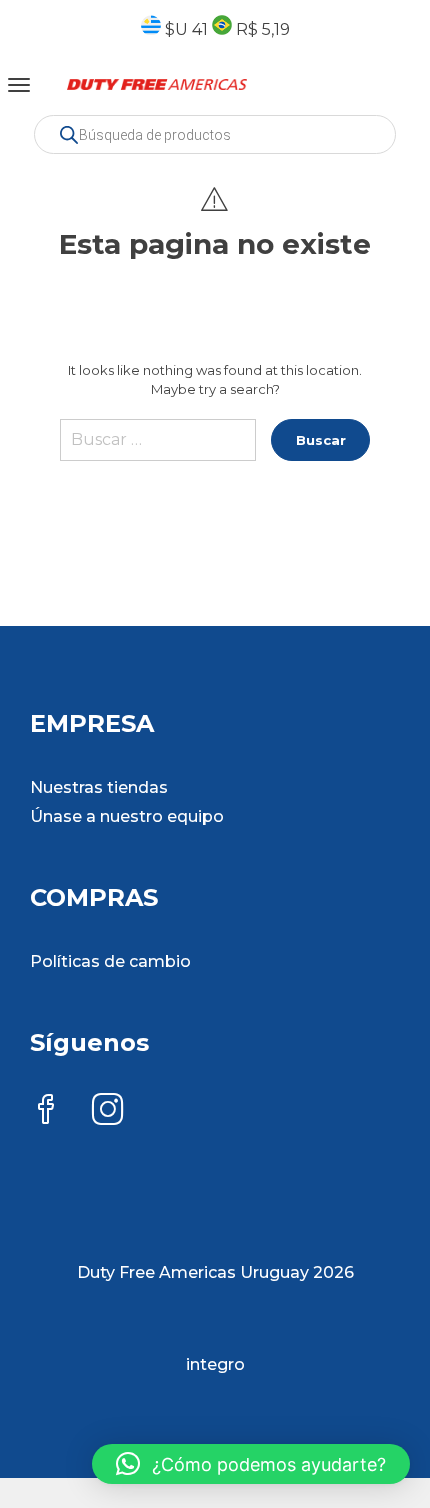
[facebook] (46, 1111)
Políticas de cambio (110, 961)
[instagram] (108, 1111)
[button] (251, 1464)
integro (215, 1364)
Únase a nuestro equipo (127, 816)
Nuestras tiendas (99, 787)
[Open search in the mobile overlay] (215, 134)
